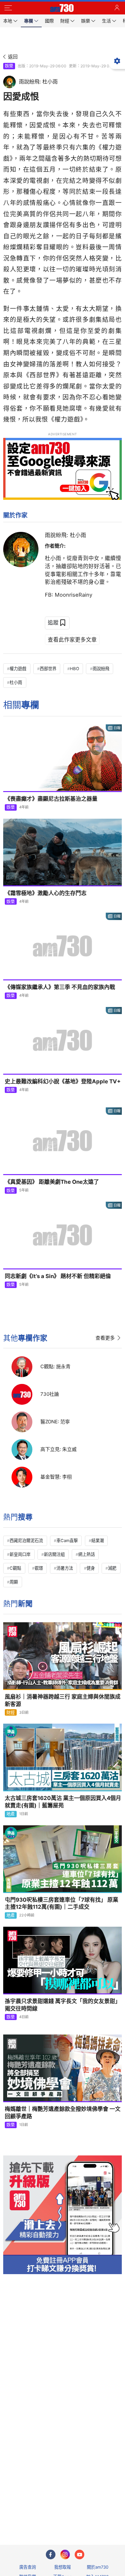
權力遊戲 (18, 669)
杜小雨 (16, 682)
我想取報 (63, 2567)
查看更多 (105, 1338)
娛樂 (9, 66)
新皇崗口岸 (20, 1554)
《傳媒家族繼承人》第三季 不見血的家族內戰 (60, 987)
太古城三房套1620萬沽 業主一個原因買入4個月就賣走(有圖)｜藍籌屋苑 (63, 1802)
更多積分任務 (96, 2515)
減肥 (112, 1568)
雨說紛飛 (101, 669)
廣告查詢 (28, 2567)
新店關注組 (54, 1554)
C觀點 (15, 1568)
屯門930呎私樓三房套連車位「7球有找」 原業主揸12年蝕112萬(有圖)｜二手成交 (62, 1903)
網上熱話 (87, 1554)
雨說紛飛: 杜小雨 (66, 535)
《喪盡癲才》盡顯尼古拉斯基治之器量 (51, 799)
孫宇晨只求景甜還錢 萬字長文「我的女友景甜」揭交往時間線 (63, 2005)
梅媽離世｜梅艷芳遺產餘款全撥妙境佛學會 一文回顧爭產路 (63, 2113)
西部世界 (48, 669)
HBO (75, 669)
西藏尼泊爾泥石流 (26, 1540)
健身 (91, 1568)
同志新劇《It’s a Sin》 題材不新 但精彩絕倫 (58, 1276)
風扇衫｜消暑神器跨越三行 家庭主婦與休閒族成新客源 (63, 1700)
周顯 (14, 1582)
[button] (8, 8)
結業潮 (98, 1540)
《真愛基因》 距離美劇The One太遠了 (52, 1182)
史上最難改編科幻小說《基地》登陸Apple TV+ (63, 1081)
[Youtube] (79, 2555)
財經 (11, 1712)
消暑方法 (65, 1568)
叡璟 (39, 1568)
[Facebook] (51, 2555)
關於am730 (98, 2567)
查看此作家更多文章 (72, 640)
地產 (11, 1814)
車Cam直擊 (67, 1540)
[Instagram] (65, 2555)
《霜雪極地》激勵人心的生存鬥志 (46, 893)
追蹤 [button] (53, 622)
